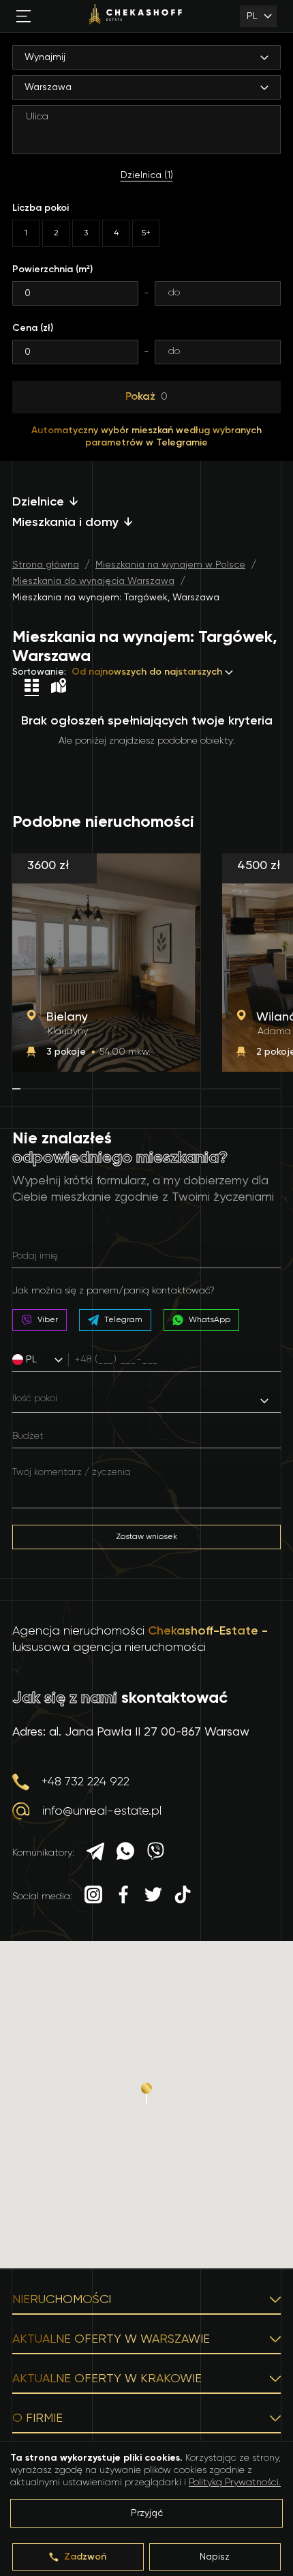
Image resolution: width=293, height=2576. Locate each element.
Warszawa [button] (48, 87)
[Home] (136, 16)
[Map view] (59, 687)
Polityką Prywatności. (235, 2483)
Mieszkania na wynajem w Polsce (170, 565)
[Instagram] (93, 1896)
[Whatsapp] (125, 1853)
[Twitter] (153, 1896)
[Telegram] (95, 1853)
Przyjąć (147, 2513)
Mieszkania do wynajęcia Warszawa (93, 581)
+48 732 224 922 (86, 1782)
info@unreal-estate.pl (102, 1811)
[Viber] (155, 1853)
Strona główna (46, 565)
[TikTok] (183, 1896)
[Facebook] (123, 1896)
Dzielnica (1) (147, 175)
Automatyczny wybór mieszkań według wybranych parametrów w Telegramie (146, 437)
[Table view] (32, 687)
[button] (44, 1360)
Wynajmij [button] (45, 57)
